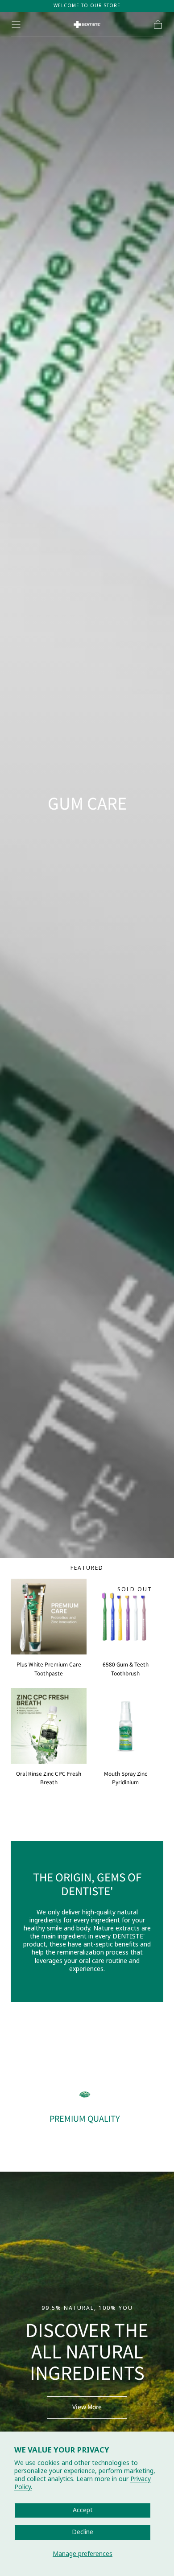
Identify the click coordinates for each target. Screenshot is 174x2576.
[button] (16, 25)
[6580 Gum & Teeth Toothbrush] (125, 1617)
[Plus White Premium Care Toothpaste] (49, 1617)
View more (87, 2407)
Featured (87, 1568)
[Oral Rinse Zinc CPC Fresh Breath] (49, 1726)
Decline (83, 2532)
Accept (83, 2510)
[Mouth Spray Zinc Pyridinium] (125, 1726)
